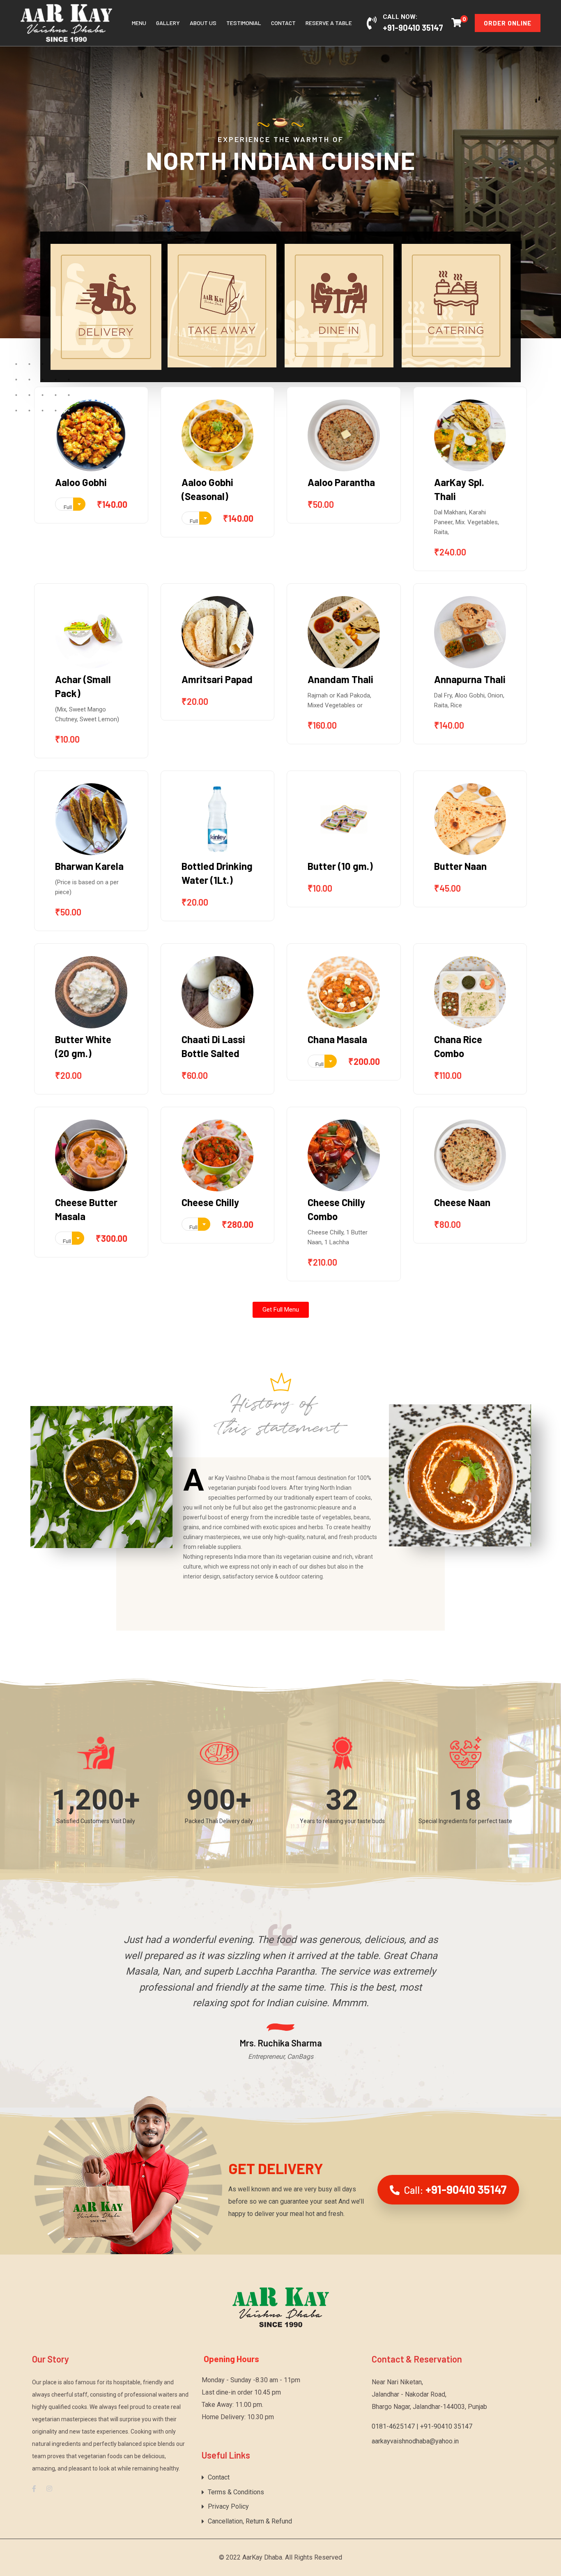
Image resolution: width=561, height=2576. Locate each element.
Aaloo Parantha (341, 482)
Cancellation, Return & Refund (250, 2521)
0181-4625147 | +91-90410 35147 (422, 2426)
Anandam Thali (340, 679)
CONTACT (283, 23)
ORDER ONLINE (508, 23)
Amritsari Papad (217, 679)
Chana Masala (337, 1039)
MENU (139, 23)
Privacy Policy (228, 2506)
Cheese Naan (462, 1202)
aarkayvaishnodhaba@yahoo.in (415, 2441)
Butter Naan (460, 866)
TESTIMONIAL (244, 23)
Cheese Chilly (210, 1202)
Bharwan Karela (89, 866)
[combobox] (70, 504)
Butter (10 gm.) (340, 866)
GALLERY (168, 23)
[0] (456, 22)
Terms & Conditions (236, 2492)
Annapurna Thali (470, 679)
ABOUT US (203, 23)
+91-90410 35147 (413, 28)
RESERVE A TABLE (329, 23)
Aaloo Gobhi (81, 482)
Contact (219, 2477)
